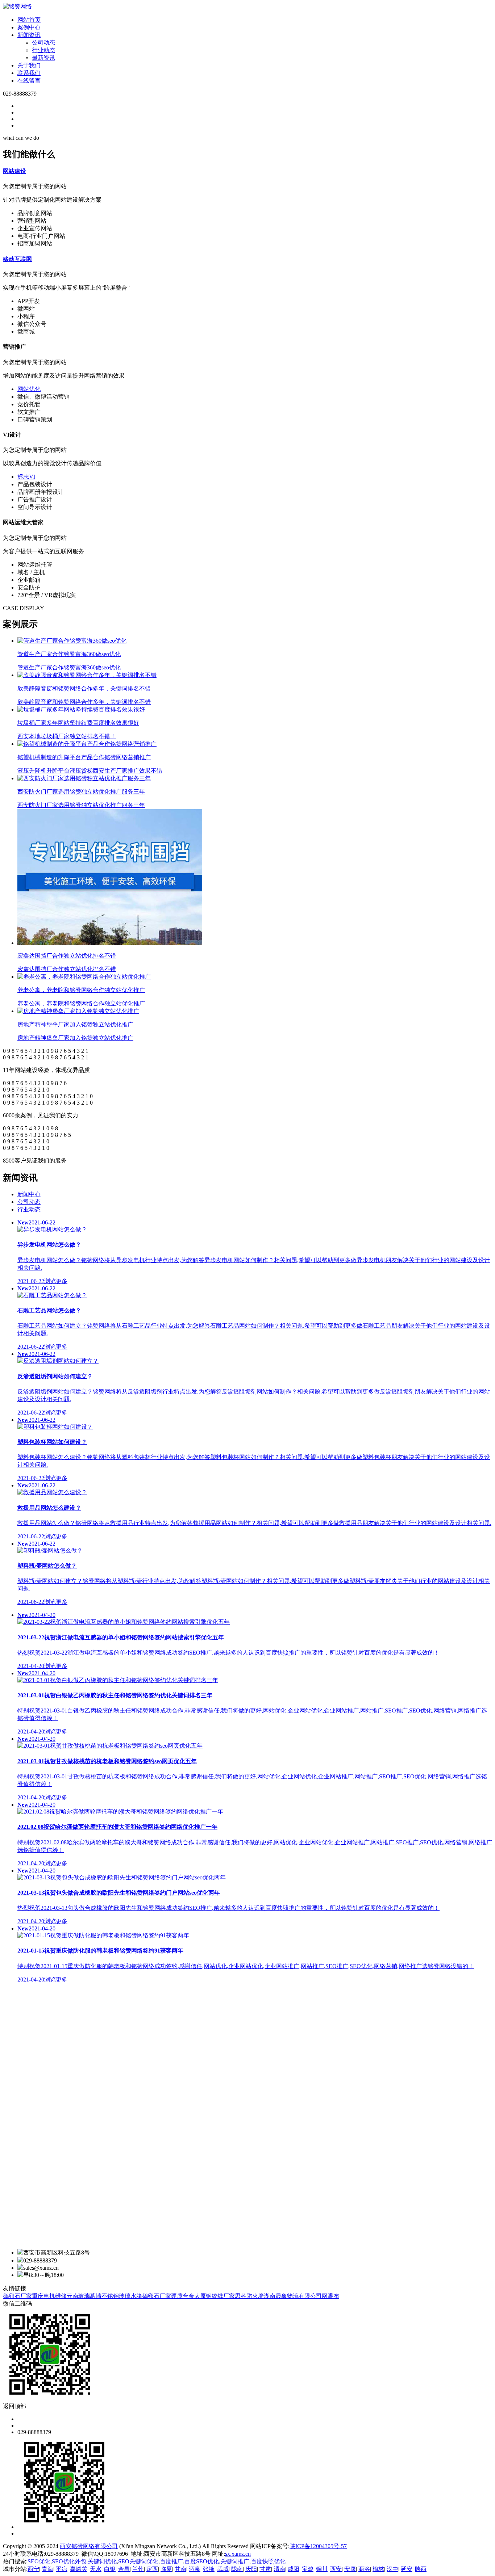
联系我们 (29, 73)
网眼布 (330, 2296)
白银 (110, 2569)
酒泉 (195, 2569)
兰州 (138, 2569)
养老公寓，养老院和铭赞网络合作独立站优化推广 (81, 997)
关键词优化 (102, 2561)
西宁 (33, 2569)
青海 (47, 2569)
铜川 (322, 2569)
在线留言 (29, 81)
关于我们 (29, 65)
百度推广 (171, 2561)
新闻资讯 (29, 35)
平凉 (62, 2569)
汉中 (392, 2569)
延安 (407, 2569)
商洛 (364, 2569)
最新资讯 (43, 58)
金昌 (124, 2569)
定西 (152, 2569)
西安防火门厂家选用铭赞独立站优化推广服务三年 (81, 798)
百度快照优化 (268, 2561)
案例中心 (29, 27)
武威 (223, 2569)
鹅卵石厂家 (17, 2296)
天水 (96, 2569)
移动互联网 (17, 259)
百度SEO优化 (202, 2561)
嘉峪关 (79, 2569)
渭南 (279, 2569)
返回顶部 (14, 2406)
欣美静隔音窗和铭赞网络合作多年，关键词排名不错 (84, 695)
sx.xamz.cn (238, 2554)
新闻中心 (29, 1194)
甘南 (180, 2569)
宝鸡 (308, 2569)
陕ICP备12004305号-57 (318, 2546)
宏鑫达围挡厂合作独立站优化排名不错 (67, 962)
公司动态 (43, 43)
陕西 (421, 2569)
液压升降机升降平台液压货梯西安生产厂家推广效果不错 (90, 764)
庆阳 (251, 2569)
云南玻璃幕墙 (84, 2296)
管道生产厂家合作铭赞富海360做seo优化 (69, 661)
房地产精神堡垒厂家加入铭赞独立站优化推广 (75, 1031)
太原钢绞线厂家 (215, 2296)
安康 (350, 2569)
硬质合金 (183, 2296)
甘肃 (265, 2569)
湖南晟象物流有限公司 (293, 2296)
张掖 (209, 2569)
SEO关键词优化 (138, 2561)
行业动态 (43, 50)
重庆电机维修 (49, 2296)
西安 (336, 2569)
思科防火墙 (249, 2296)
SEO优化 (39, 2561)
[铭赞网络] (17, 6)
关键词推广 (235, 2561)
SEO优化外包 (69, 2561)
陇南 (237, 2569)
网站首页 (29, 20)
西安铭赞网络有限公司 (89, 2546)
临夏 (166, 2569)
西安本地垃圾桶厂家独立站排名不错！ (78, 730)
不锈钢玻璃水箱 (122, 2296)
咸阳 (294, 2569)
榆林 (378, 2569)
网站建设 (14, 171)
